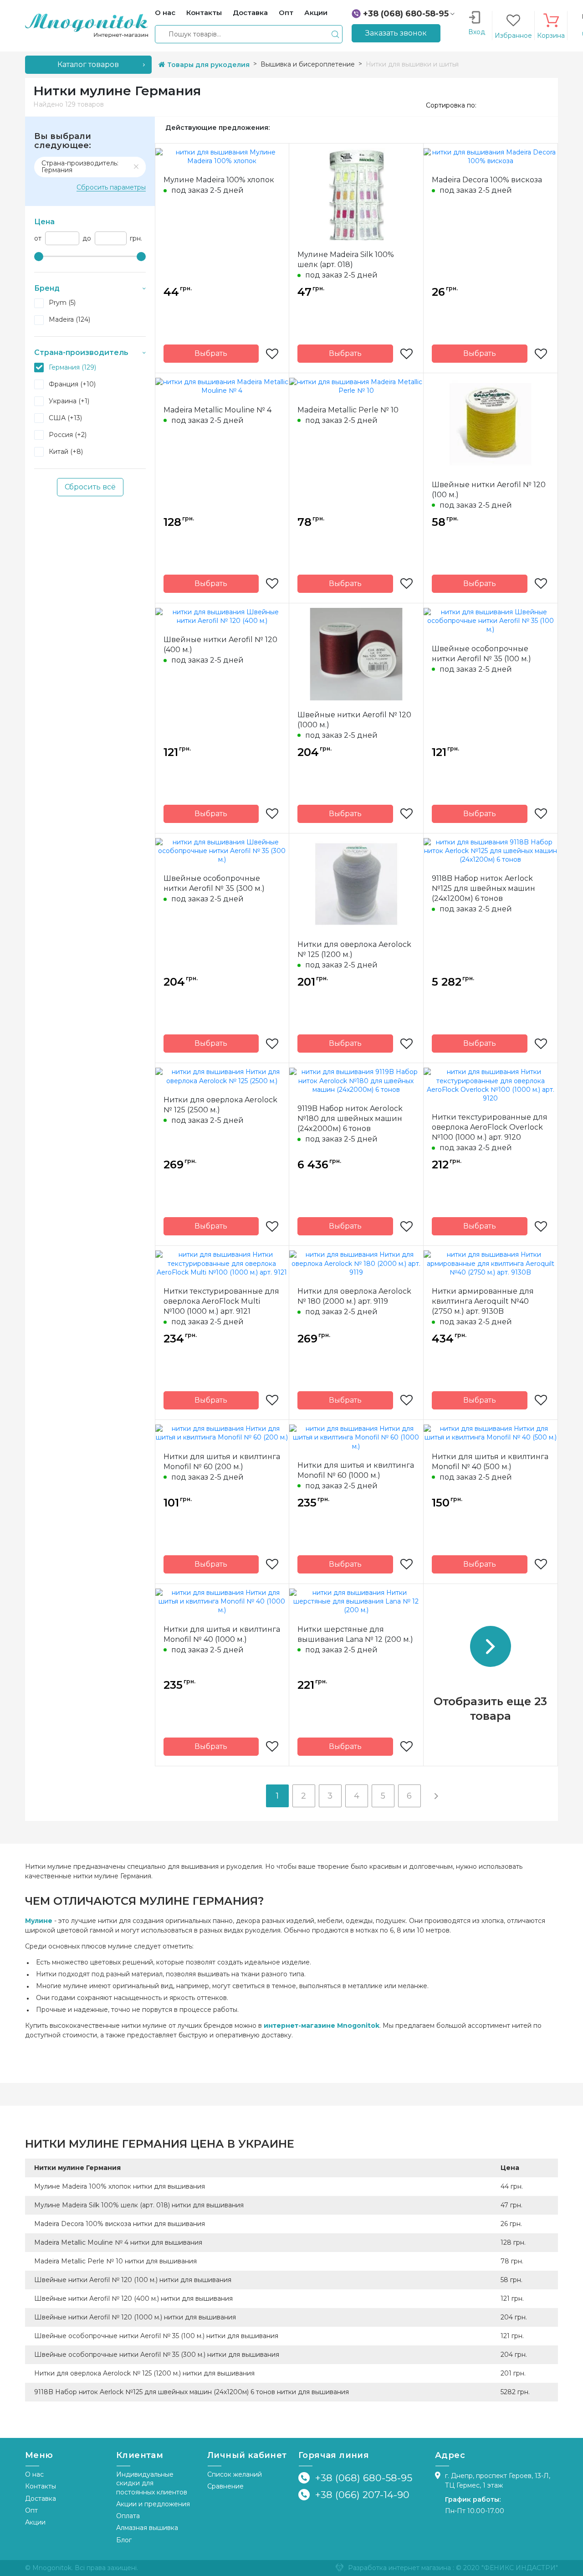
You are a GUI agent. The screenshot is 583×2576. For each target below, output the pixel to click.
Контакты (41, 2486)
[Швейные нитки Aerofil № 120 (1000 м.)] (356, 653)
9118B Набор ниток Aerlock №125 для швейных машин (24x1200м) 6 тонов (483, 888)
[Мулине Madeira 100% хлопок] (222, 156)
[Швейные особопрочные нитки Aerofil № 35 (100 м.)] (491, 620)
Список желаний (235, 2474)
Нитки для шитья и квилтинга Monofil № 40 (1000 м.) (222, 1634)
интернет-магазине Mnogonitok (322, 2026)
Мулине (39, 1921)
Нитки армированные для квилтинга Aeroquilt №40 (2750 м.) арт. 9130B (483, 1301)
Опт (31, 2510)
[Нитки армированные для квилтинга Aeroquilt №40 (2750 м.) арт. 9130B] (491, 1263)
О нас (34, 2474)
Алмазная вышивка (147, 2528)
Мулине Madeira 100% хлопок (219, 180)
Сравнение (225, 2486)
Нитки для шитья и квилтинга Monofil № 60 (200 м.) (222, 1462)
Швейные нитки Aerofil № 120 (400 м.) (220, 645)
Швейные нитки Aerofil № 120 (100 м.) (489, 490)
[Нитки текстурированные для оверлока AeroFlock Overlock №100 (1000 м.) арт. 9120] (491, 1085)
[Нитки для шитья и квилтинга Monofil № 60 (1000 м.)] (356, 1437)
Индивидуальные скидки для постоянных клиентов (152, 2483)
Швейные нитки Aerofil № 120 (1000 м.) (354, 720)
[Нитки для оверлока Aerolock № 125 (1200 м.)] (356, 884)
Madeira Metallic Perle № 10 (348, 410)
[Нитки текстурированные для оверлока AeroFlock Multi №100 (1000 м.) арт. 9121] (222, 1263)
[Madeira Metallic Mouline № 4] (222, 386)
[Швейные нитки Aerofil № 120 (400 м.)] (222, 616)
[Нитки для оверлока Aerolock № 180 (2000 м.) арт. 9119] (356, 1263)
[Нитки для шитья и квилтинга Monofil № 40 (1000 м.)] (222, 1601)
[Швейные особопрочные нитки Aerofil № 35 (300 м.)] (222, 850)
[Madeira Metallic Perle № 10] (356, 386)
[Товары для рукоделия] (87, 25)
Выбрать (211, 353)
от (38, 239)
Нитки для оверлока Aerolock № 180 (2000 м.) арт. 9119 (354, 1296)
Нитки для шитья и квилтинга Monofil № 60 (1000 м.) (356, 1470)
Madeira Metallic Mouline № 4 (217, 410)
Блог (124, 2540)
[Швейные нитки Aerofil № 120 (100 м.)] (491, 423)
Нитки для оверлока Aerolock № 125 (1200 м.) (354, 949)
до (87, 239)
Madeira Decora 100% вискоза (487, 180)
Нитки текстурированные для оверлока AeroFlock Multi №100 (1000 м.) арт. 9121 (221, 1301)
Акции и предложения (153, 2504)
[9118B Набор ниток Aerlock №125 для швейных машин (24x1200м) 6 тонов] (491, 850)
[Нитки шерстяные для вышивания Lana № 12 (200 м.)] (356, 1601)
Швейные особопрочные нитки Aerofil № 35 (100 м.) (481, 654)
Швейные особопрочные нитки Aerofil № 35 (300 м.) (214, 883)
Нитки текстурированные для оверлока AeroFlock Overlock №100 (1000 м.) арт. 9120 (490, 1127)
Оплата (128, 2516)
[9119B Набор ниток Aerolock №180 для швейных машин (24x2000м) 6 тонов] (356, 1080)
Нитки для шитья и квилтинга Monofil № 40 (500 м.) (490, 1462)
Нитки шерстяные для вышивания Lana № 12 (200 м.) (355, 1634)
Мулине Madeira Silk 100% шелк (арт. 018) (346, 260)
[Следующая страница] (436, 1796)
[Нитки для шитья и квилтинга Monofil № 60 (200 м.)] (222, 1433)
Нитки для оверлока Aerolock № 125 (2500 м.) (220, 1105)
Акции (35, 2522)
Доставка (41, 2499)
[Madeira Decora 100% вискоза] (491, 156)
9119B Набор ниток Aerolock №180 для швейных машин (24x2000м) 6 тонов (350, 1118)
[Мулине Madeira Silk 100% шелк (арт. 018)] (356, 194)
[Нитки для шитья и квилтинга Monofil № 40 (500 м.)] (491, 1433)
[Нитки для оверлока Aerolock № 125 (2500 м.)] (222, 1076)
